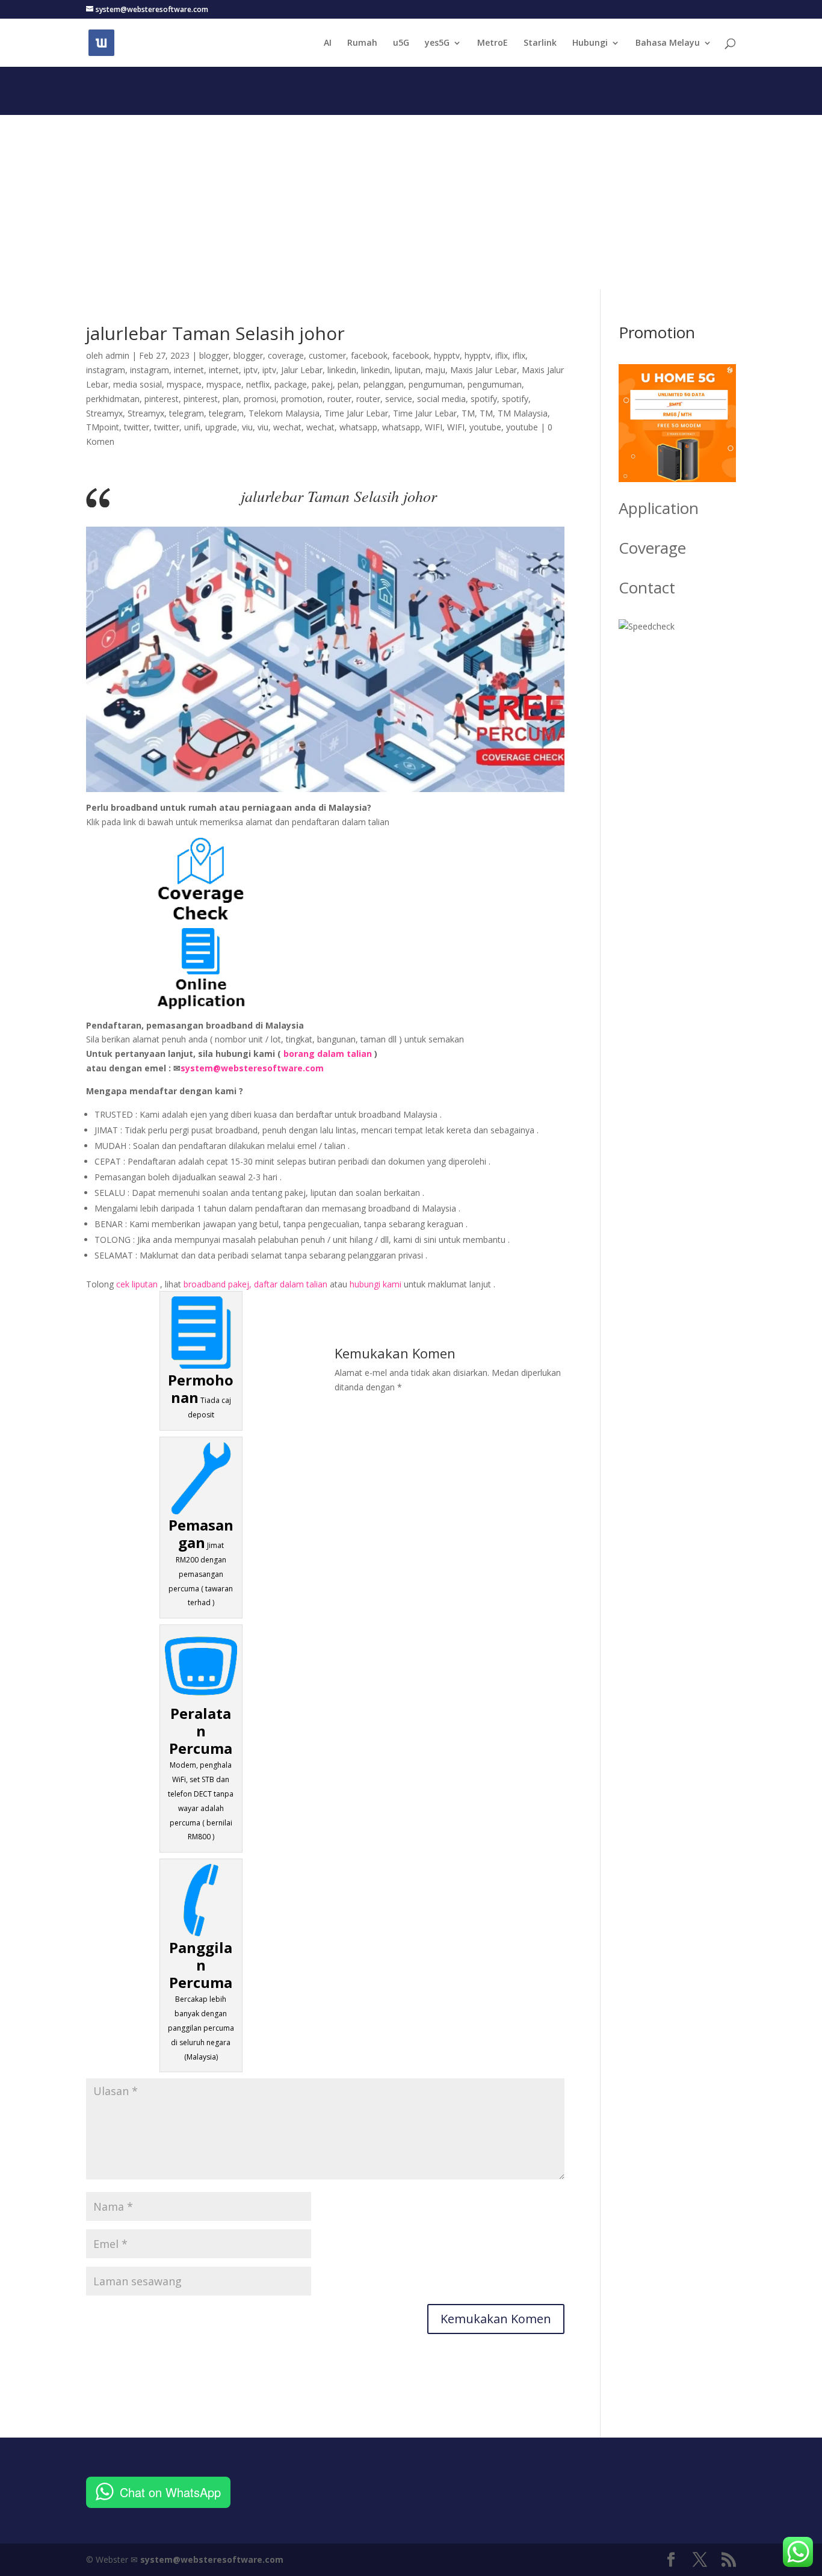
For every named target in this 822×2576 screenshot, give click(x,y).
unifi (192, 427)
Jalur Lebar (302, 370)
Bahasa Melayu (668, 43)
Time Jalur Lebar (356, 413)
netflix (258, 384)
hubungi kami (375, 1284)
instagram (106, 370)
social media (441, 399)
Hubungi (590, 43)
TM (468, 413)
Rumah (362, 43)
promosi (260, 399)
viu (247, 427)
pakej (322, 384)
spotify (484, 399)
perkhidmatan (113, 399)
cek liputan (137, 1284)
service (399, 399)
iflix (502, 355)
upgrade (221, 427)
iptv (251, 370)
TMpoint (103, 427)
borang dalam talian (328, 1054)
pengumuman (436, 384)
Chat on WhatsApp (170, 2492)
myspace (184, 384)
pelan (348, 384)
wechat (287, 427)
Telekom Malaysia (284, 413)
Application (659, 508)
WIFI (434, 427)
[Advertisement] (411, 199)
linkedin (342, 370)
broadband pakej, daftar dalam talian (255, 1284)
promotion (302, 399)
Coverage (652, 548)
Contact (647, 587)
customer (327, 355)
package (291, 384)
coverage (286, 355)
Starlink (540, 43)
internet (189, 370)
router (339, 399)
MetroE (493, 43)
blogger (214, 355)
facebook (369, 355)
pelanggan (384, 384)
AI (328, 43)
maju (435, 370)
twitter (137, 427)
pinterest (162, 399)
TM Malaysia (523, 413)
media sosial (138, 384)
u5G (401, 43)
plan (231, 399)
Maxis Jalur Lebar (484, 370)
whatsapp (358, 427)
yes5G (437, 43)
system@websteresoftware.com (252, 1068)
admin (117, 355)
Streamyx (104, 413)
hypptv (447, 355)
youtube (485, 427)
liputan (408, 370)
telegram (187, 413)
